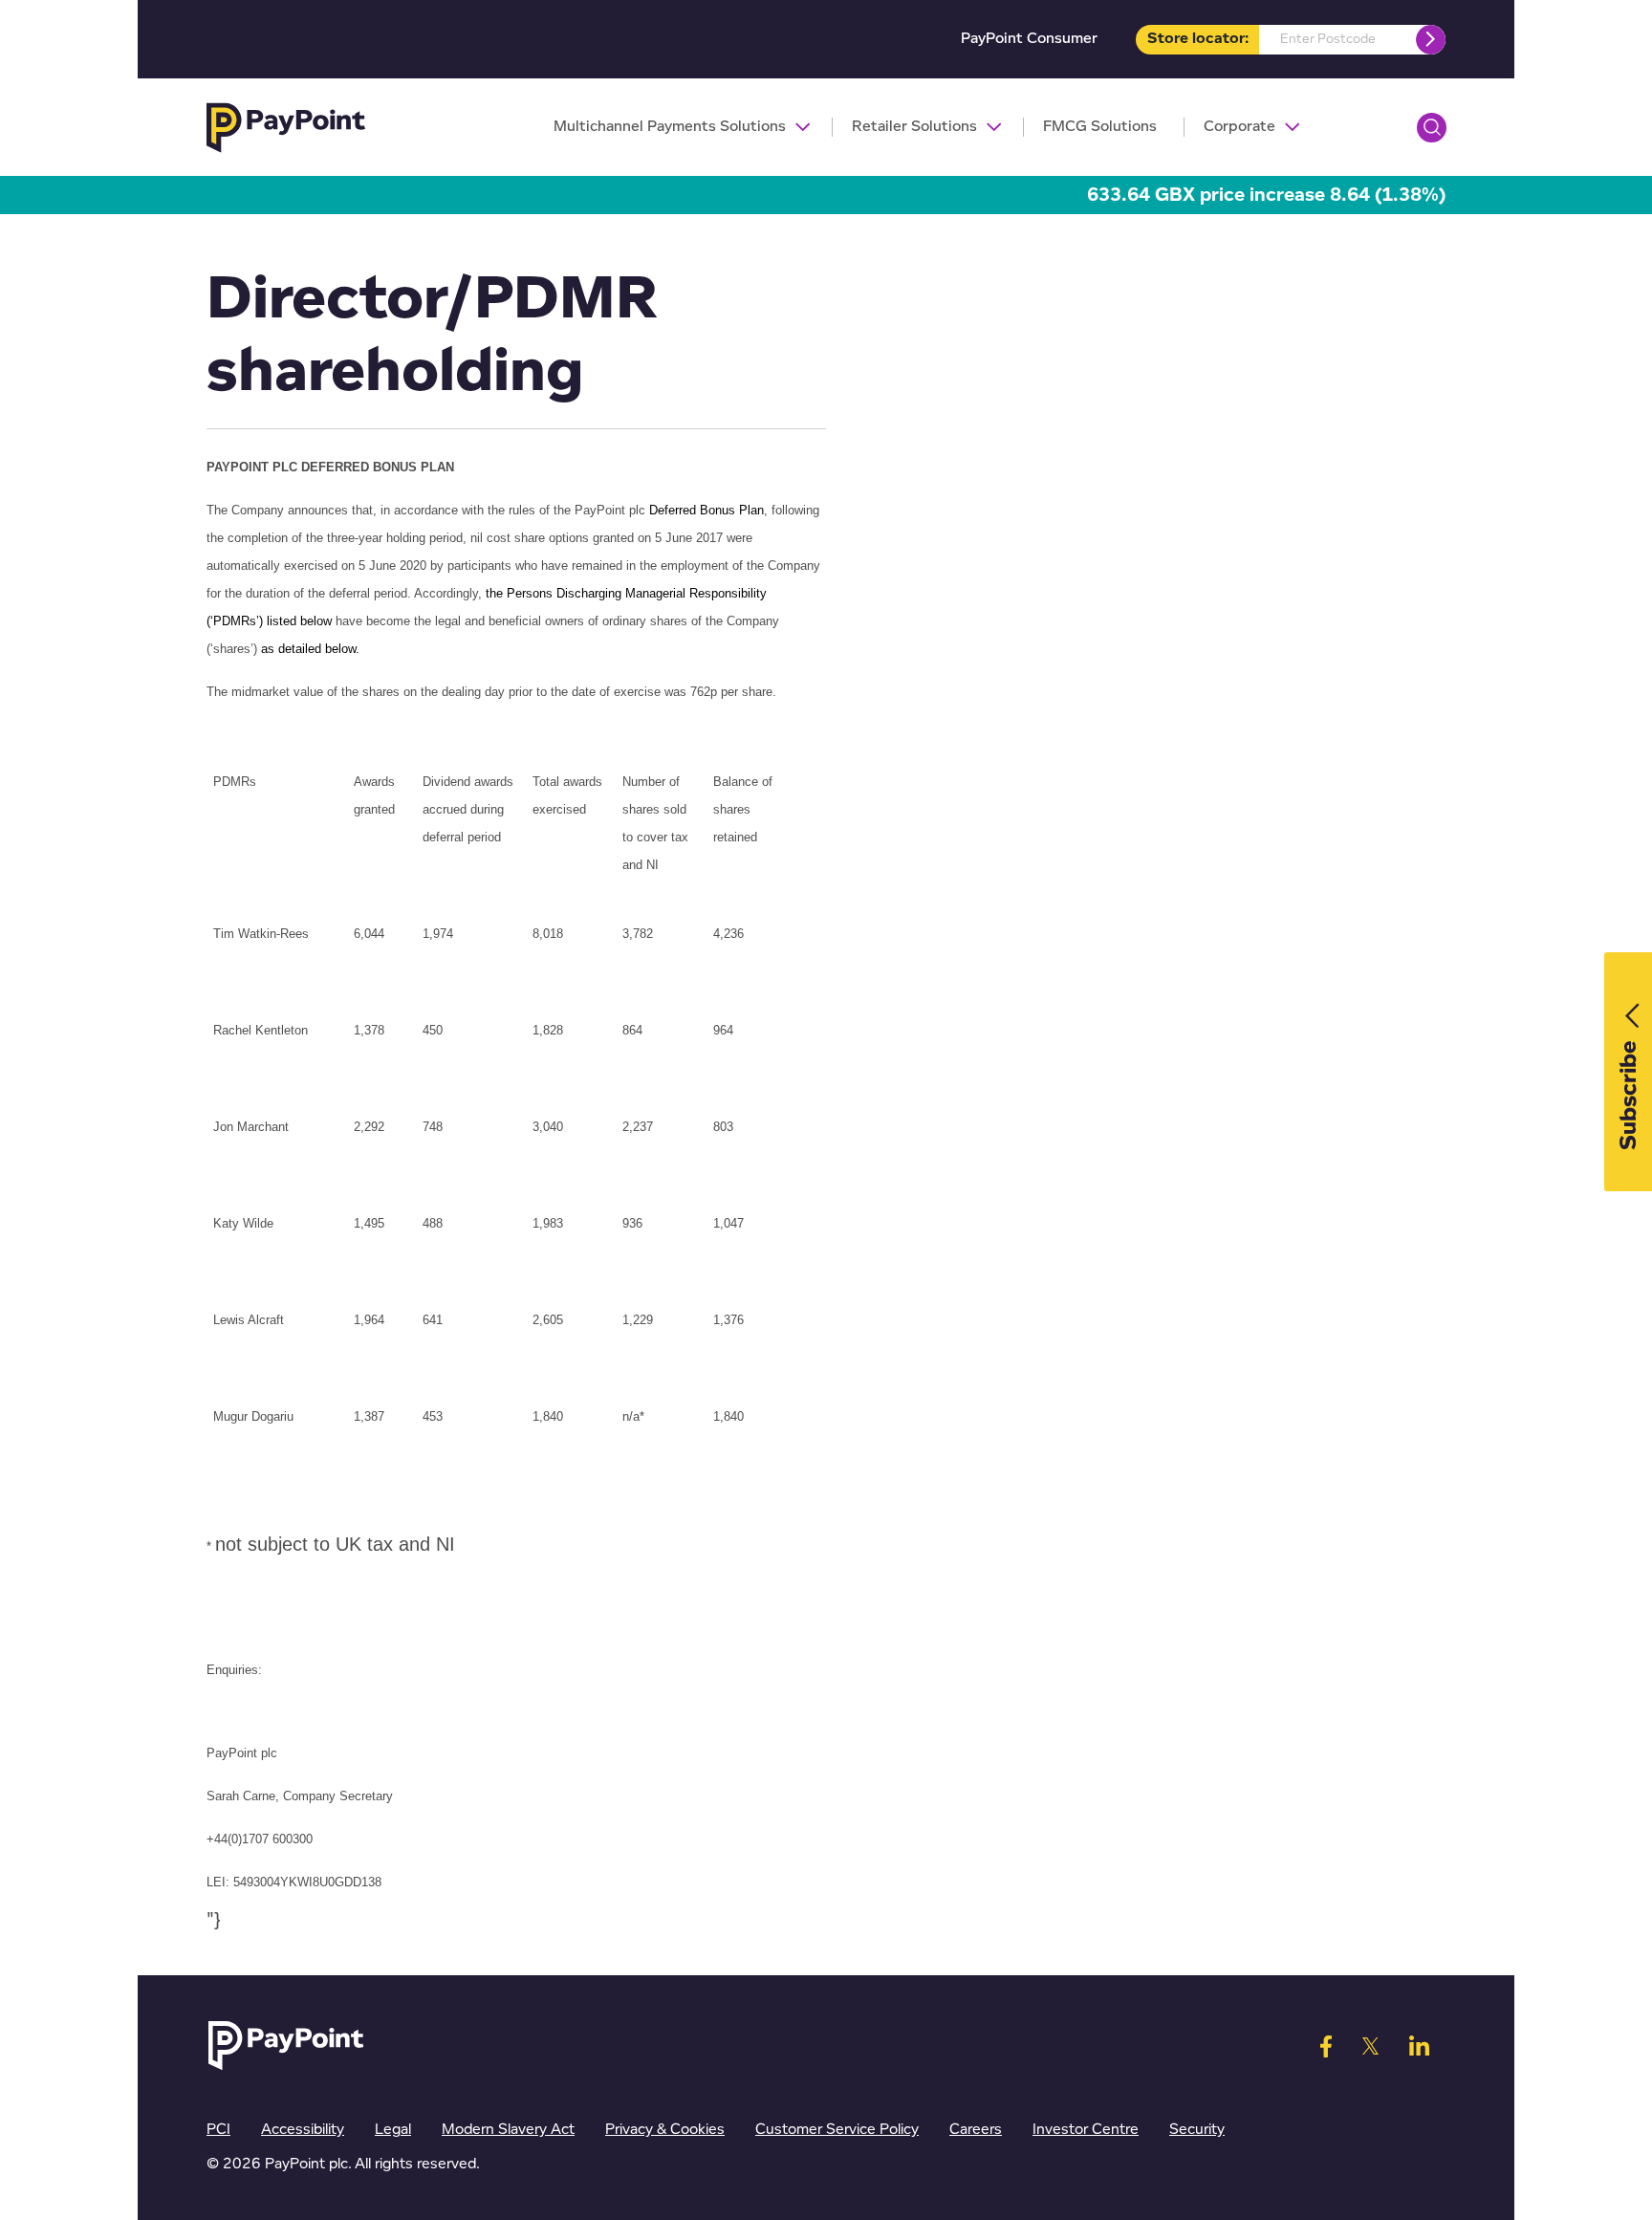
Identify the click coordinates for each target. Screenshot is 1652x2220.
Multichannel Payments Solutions (670, 127)
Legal (393, 2130)
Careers (976, 2130)
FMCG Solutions (1100, 127)
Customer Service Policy (837, 2130)
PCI (218, 2130)
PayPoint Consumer (1029, 39)
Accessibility (303, 2130)
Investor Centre (1086, 2130)
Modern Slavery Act (508, 2130)
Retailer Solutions (914, 127)
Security (1197, 2130)
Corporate (1239, 127)
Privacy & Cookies (665, 2130)
